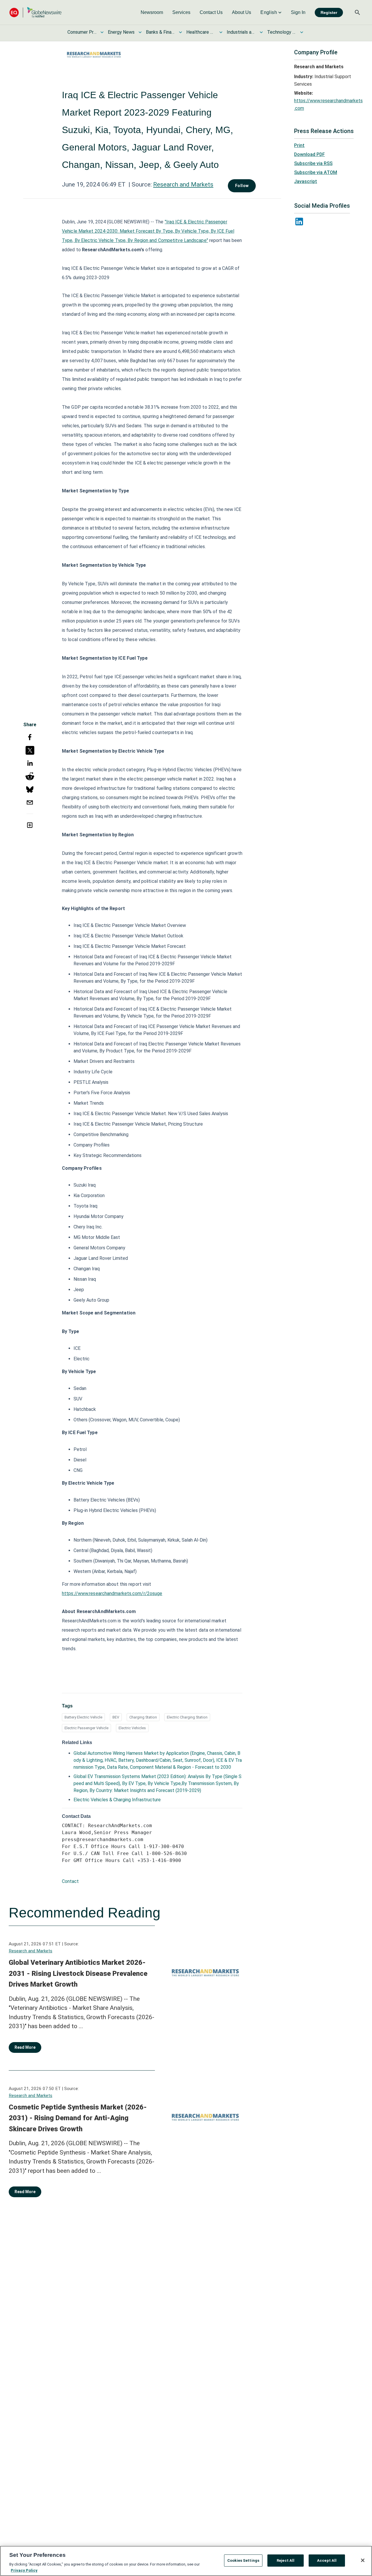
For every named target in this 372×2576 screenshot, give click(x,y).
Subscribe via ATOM (316, 172)
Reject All (286, 2560)
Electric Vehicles (132, 1728)
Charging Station (143, 1717)
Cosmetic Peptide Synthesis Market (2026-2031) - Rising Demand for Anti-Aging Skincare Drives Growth (78, 2118)
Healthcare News (201, 32)
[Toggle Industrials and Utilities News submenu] (261, 32)
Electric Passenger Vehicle (86, 1728)
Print (299, 145)
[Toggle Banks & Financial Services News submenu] (180, 32)
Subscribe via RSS (313, 163)
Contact (70, 1881)
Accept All (327, 2560)
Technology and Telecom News (282, 32)
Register (329, 12)
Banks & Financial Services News (160, 32)
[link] (152, 12)
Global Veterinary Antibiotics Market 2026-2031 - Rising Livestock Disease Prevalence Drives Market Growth (78, 1973)
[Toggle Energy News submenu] (140, 32)
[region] (186, 2561)
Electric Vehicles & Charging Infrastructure (117, 1800)
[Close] (363, 2560)
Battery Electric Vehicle (83, 1717)
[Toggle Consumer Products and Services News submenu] (102, 32)
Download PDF (310, 154)
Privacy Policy (24, 2570)
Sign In (298, 12)
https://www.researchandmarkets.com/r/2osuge (112, 1593)
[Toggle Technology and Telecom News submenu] (302, 32)
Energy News (121, 32)
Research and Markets (183, 184)
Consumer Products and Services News (82, 32)
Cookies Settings (243, 2560)
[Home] (35, 12)
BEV (116, 1717)
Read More (25, 2047)
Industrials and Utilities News (241, 32)
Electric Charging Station (187, 1717)
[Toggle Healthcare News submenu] (221, 32)
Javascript (306, 181)
